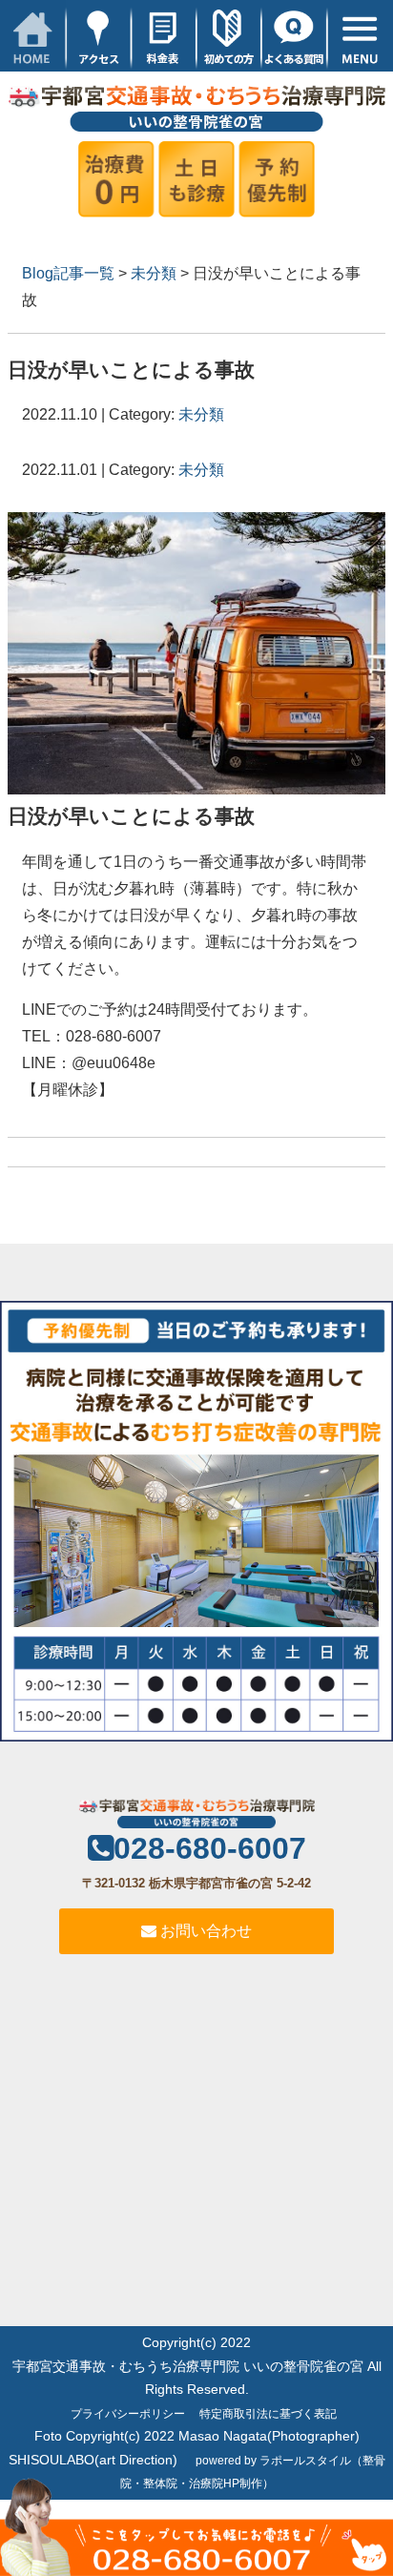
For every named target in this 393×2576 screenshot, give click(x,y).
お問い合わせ (204, 1931)
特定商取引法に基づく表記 (268, 2414)
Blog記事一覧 (68, 273)
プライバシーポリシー (128, 2414)
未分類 (154, 273)
